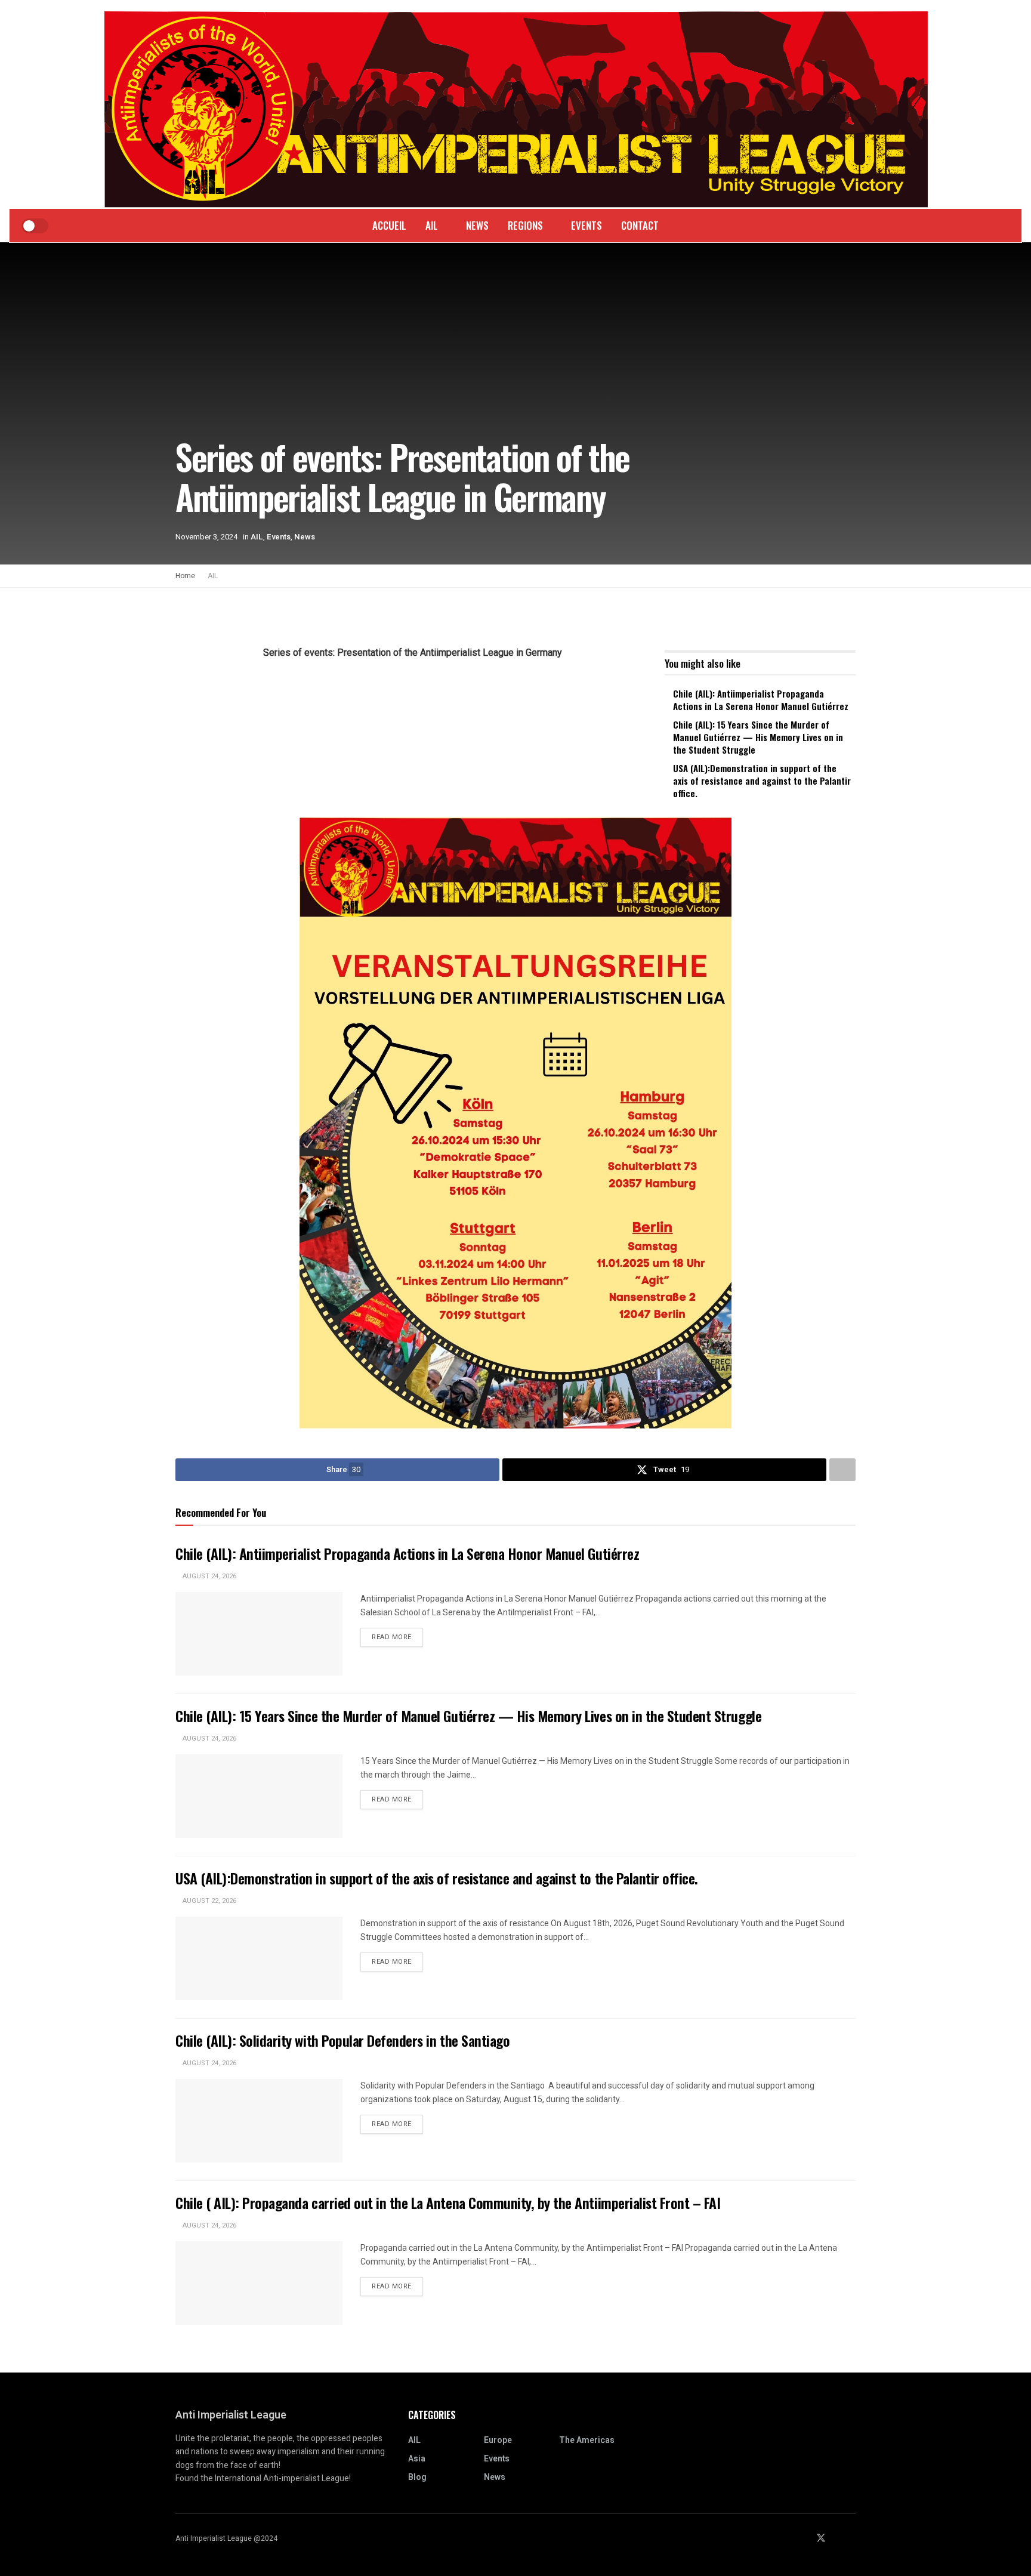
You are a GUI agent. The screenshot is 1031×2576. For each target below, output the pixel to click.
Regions (525, 225)
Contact (640, 225)
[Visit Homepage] (516, 105)
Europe (498, 2440)
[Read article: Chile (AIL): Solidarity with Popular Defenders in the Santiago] (259, 2121)
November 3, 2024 (206, 537)
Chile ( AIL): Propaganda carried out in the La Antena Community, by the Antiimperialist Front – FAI (448, 2202)
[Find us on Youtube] (852, 2539)
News (477, 225)
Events (587, 225)
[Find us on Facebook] (805, 2539)
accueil (389, 225)
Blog (417, 2477)
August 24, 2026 (209, 1576)
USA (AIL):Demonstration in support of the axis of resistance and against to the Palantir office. (762, 780)
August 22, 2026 (209, 1901)
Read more (397, 1637)
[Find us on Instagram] (837, 2539)
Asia (417, 2459)
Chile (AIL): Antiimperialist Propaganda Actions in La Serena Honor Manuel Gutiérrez (761, 700)
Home (185, 576)
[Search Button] (988, 226)
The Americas (587, 2440)
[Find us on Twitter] (821, 2539)
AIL (432, 225)
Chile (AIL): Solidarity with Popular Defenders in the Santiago (344, 2040)
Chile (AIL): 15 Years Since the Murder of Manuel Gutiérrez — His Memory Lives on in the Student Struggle (758, 737)
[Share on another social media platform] (842, 1470)
